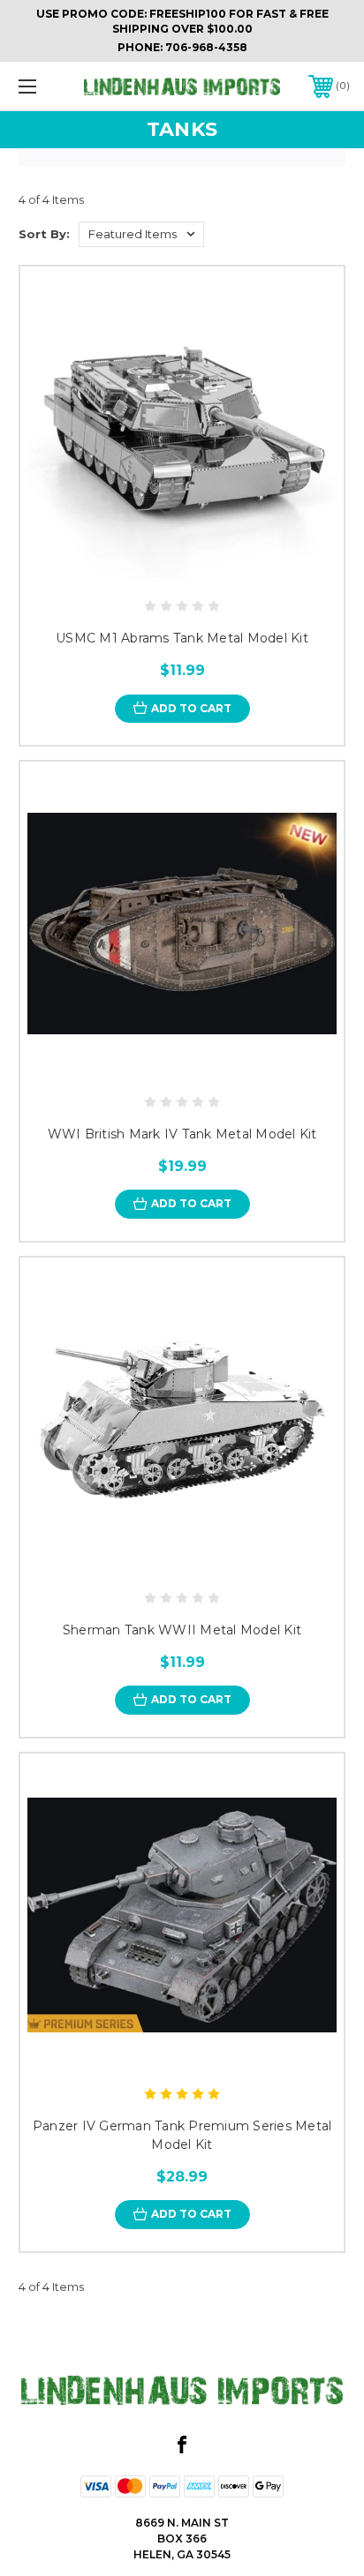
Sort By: (44, 234)
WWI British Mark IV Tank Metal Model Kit (182, 1134)
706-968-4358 (206, 47)
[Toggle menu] (51, 86)
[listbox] (141, 234)
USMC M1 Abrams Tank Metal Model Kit (182, 638)
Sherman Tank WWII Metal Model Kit (182, 1630)
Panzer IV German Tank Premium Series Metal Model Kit (182, 2135)
